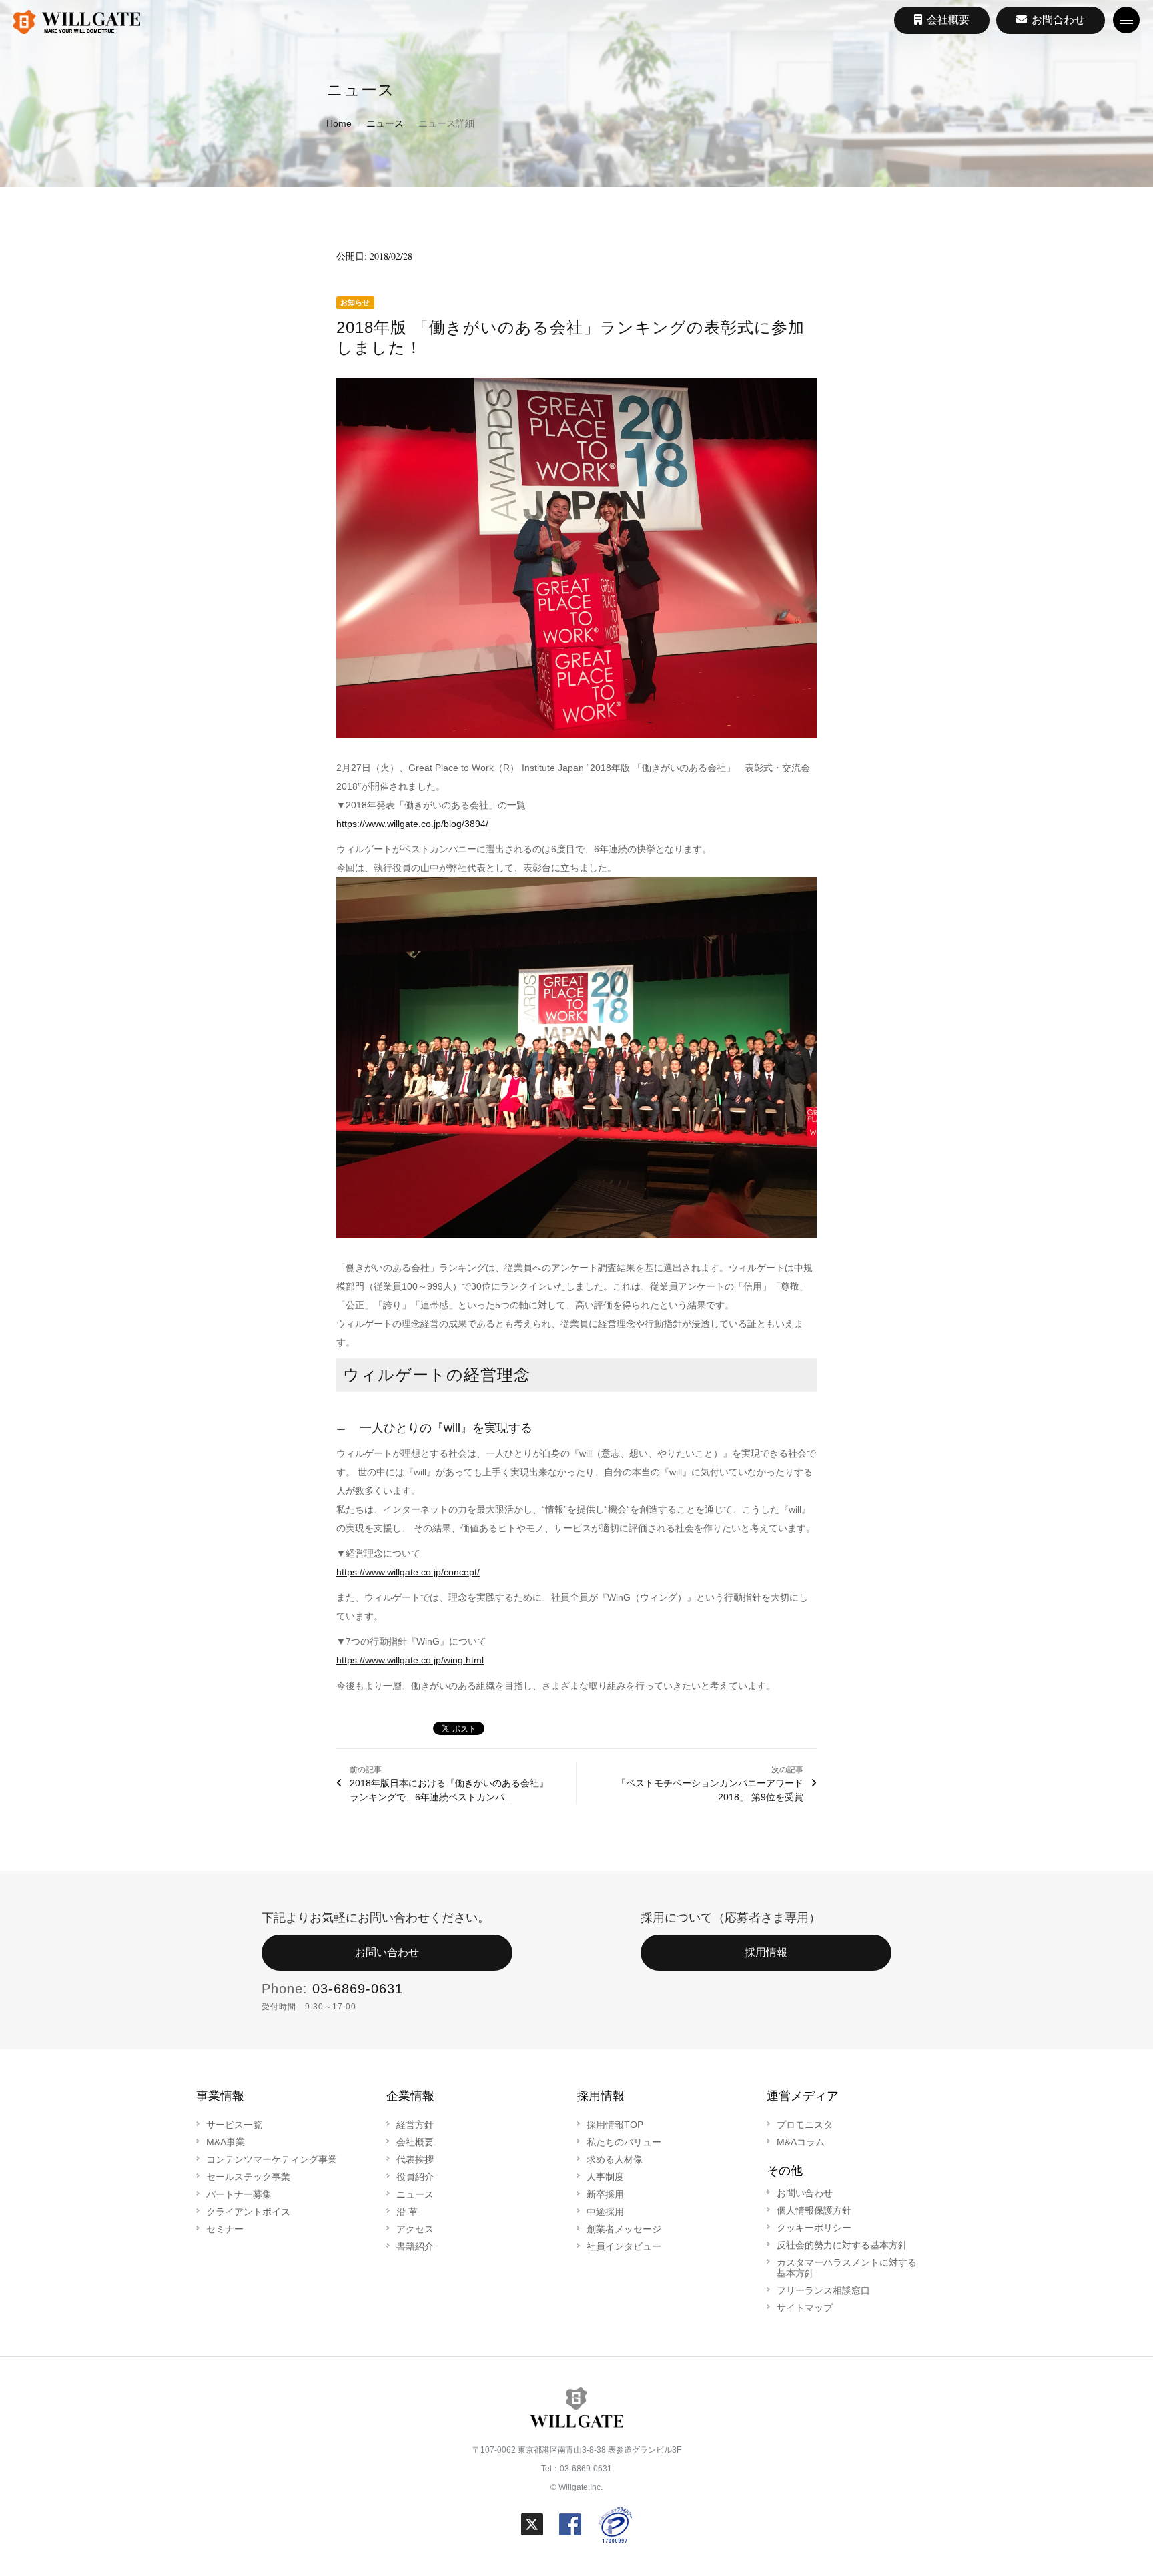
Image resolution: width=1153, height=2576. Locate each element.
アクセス (415, 2229)
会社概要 (415, 2142)
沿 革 (407, 2212)
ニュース (385, 123)
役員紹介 (415, 2177)
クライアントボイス (248, 2212)
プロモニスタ (805, 2125)
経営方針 (415, 2125)
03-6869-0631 (358, 1989)
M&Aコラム (801, 2142)
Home (339, 123)
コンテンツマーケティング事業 (272, 2159)
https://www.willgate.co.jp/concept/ (408, 1572)
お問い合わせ (387, 1952)
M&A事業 (226, 2142)
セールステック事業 (248, 2177)
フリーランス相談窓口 (823, 2290)
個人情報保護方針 (814, 2210)
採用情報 (766, 1952)
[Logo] (77, 23)
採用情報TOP (615, 2125)
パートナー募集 (239, 2194)
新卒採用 (605, 2194)
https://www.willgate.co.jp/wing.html (410, 1660)
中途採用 (605, 2212)
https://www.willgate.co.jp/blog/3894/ (412, 824)
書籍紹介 (415, 2246)
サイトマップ (805, 2308)
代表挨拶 (415, 2159)
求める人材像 (615, 2159)
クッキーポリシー (814, 2228)
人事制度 (605, 2177)
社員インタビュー (624, 2246)
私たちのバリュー (624, 2142)
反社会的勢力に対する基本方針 (842, 2245)
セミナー (225, 2229)
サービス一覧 (234, 2125)
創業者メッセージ (624, 2229)
